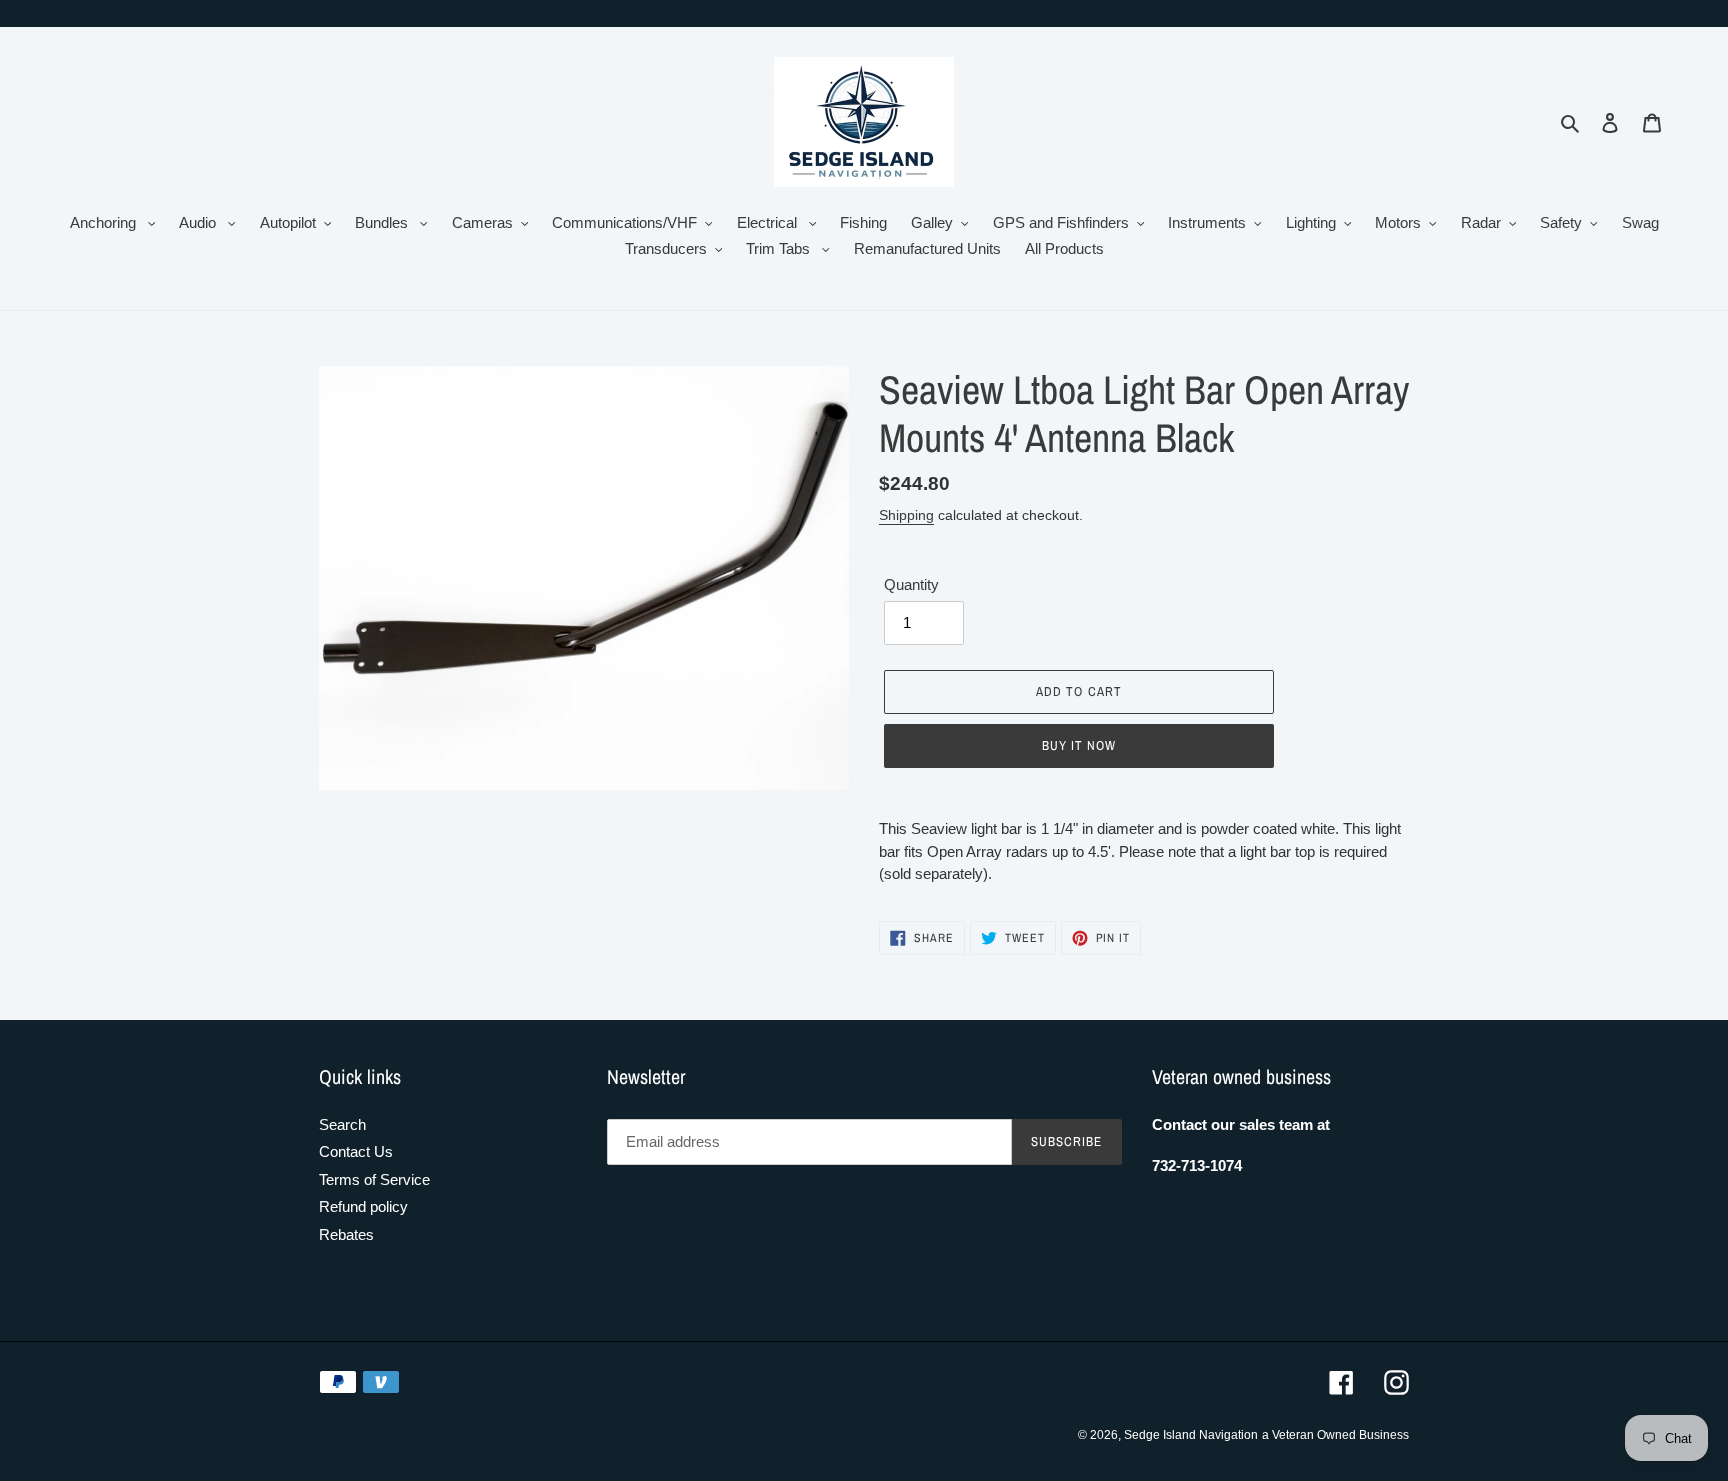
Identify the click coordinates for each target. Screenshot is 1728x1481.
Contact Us (356, 1151)
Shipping (906, 515)
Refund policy (363, 1206)
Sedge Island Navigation (1191, 1435)
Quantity (911, 584)
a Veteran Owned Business (1335, 1435)
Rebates (346, 1234)
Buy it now (1079, 745)
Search (342, 1124)
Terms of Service (374, 1179)
